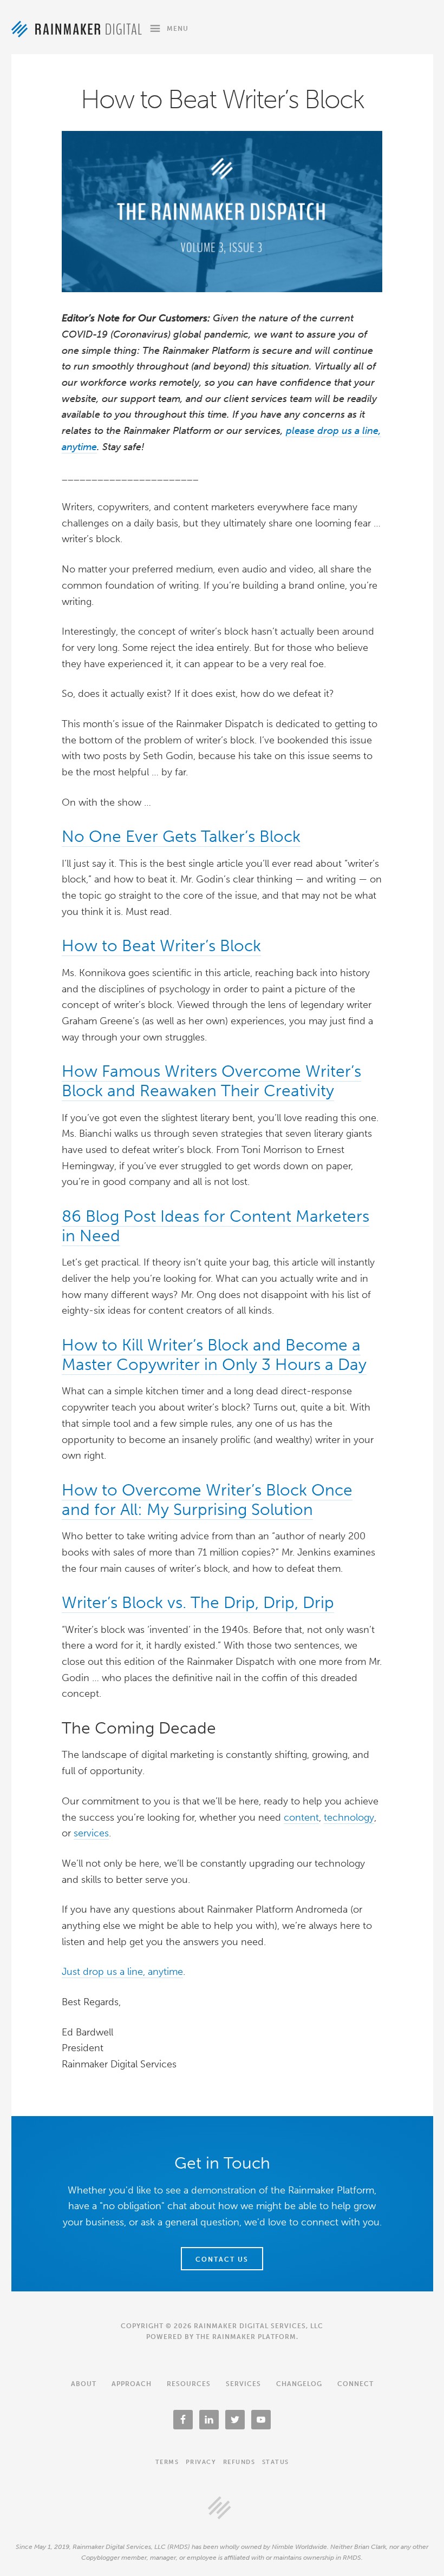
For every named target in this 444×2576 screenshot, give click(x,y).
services (91, 1833)
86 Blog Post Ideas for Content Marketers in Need (216, 1226)
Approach (132, 2384)
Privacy (201, 2462)
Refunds (239, 2462)
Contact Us (222, 2259)
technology (349, 1817)
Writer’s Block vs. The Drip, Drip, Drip (198, 1603)
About (84, 2384)
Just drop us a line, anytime (122, 1972)
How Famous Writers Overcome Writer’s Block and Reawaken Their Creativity (211, 1081)
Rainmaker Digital (77, 29)
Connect (355, 2384)
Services (243, 2384)
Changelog (299, 2384)
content (301, 1817)
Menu (178, 29)
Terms (167, 2462)
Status (276, 2462)
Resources (189, 2384)
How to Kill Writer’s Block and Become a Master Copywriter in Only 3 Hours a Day (214, 1355)
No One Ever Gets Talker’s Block (181, 836)
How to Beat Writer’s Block (161, 946)
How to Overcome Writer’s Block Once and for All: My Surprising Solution (207, 1500)
